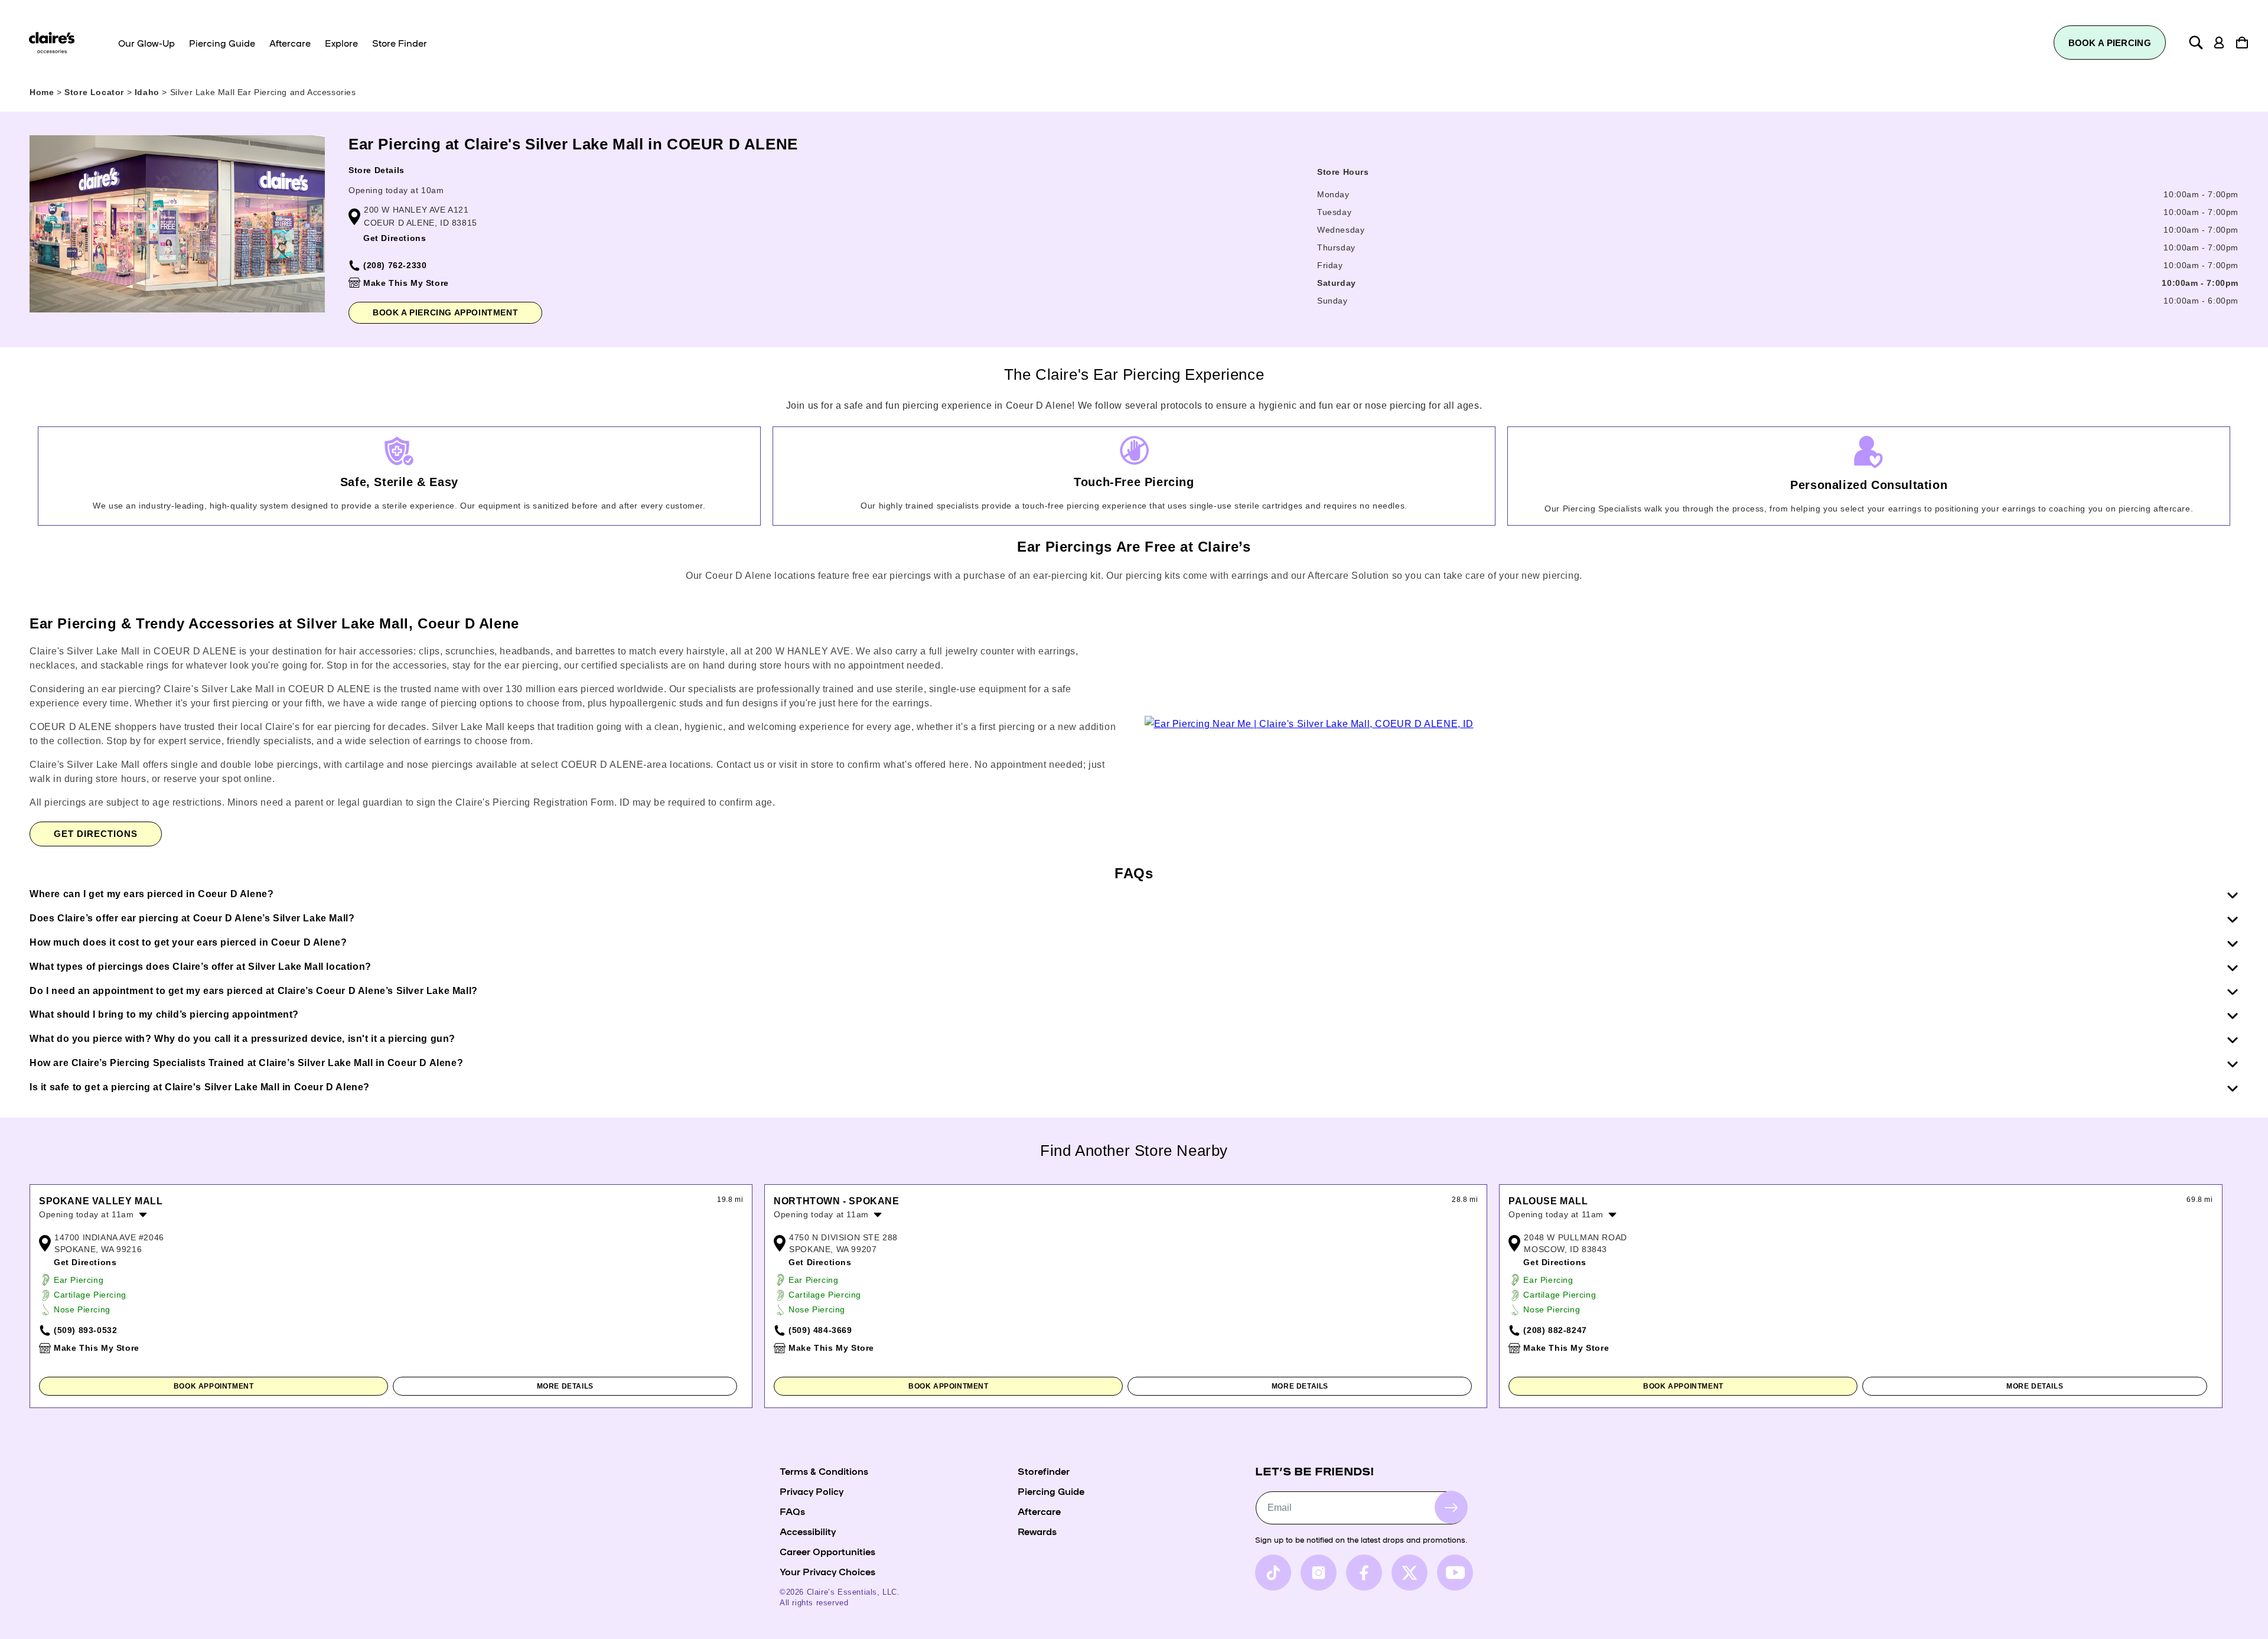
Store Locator (95, 92)
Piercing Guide (1051, 1491)
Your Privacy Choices (827, 1571)
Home (42, 92)
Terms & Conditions (824, 1471)
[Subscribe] (1451, 1508)
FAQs (792, 1511)
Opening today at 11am (87, 1214)
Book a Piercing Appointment (445, 312)
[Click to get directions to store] (1309, 724)
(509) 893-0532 (85, 1330)
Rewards (1037, 1531)
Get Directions (395, 238)
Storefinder (1044, 1471)
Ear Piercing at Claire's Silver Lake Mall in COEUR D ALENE (573, 144)
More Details (565, 1386)
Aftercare (1039, 1511)
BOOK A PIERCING (2110, 43)
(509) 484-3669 (820, 1330)
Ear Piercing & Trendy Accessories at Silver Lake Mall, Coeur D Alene (274, 623)
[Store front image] (177, 224)
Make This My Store (406, 283)
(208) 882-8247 (1555, 1330)
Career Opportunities (827, 1551)
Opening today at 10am (396, 190)
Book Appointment (214, 1386)
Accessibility (808, 1531)
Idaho (149, 92)
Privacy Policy (812, 1491)
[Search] (2196, 43)
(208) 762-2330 (395, 265)
